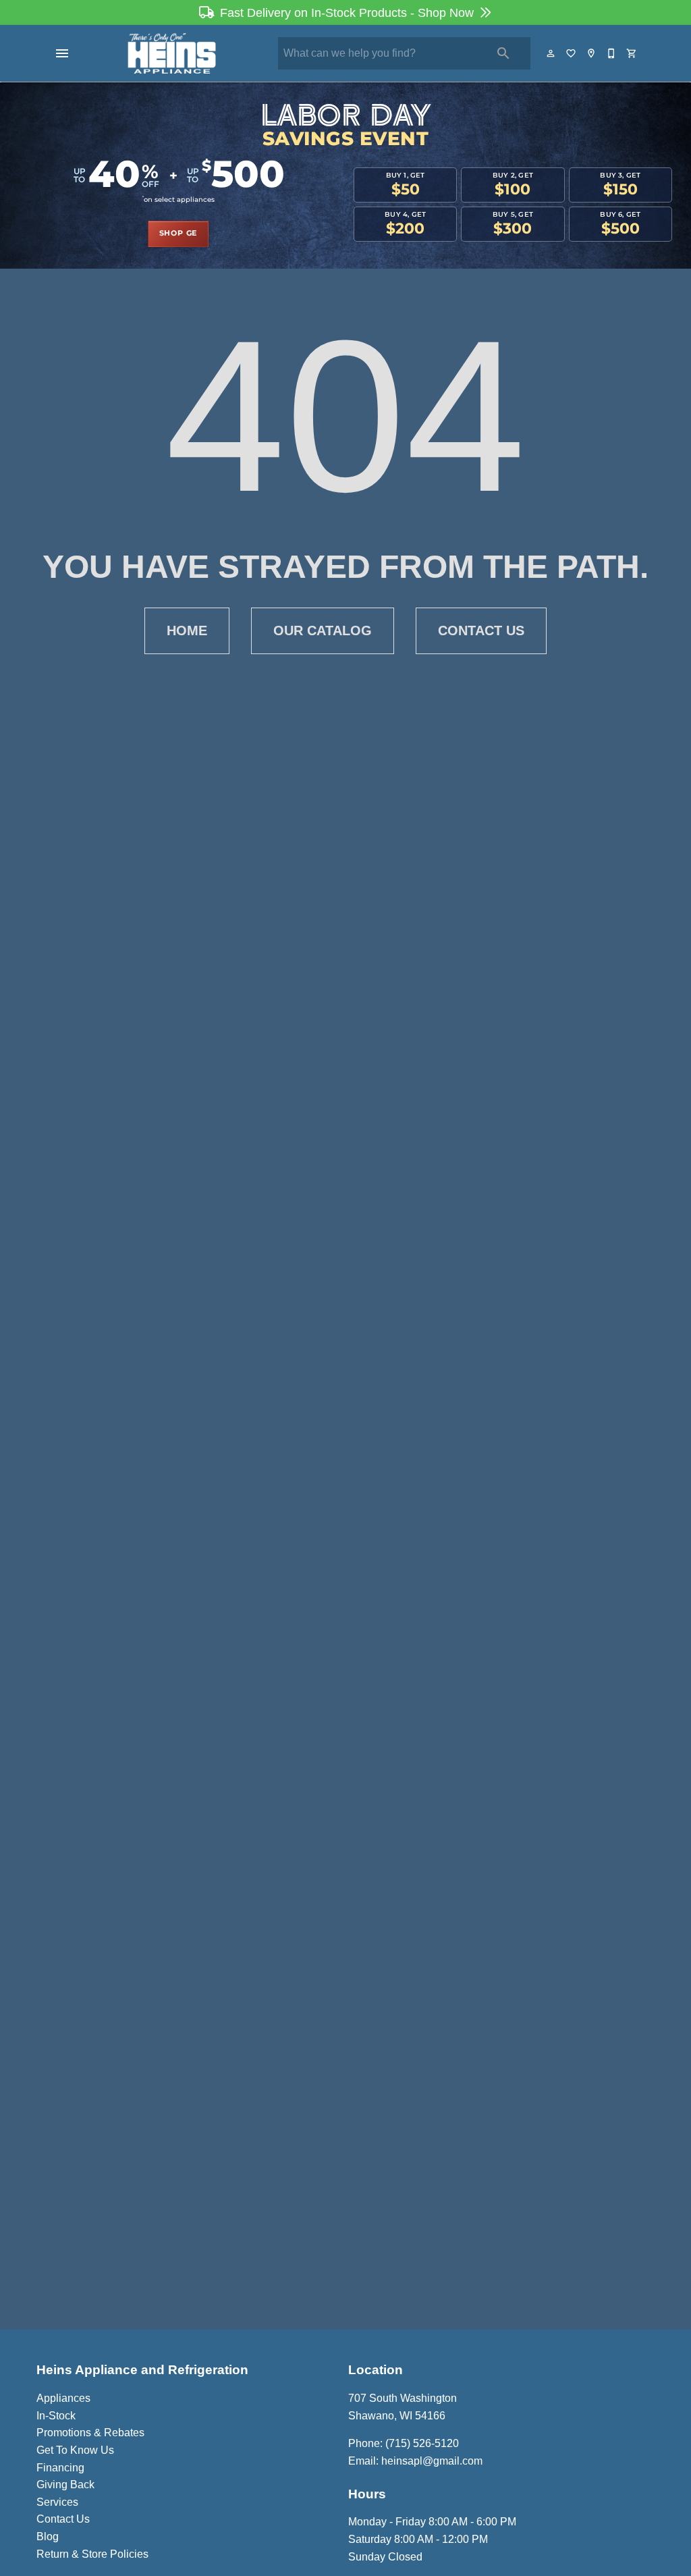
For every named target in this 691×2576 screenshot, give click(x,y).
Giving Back (65, 2485)
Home (187, 630)
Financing (60, 2468)
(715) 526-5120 (422, 2443)
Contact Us (481, 630)
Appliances (63, 2398)
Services (57, 2502)
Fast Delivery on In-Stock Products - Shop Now (347, 13)
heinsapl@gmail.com (432, 2461)
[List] (572, 53)
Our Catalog (323, 630)
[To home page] (172, 53)
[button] (62, 53)
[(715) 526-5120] (612, 53)
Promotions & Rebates (90, 2433)
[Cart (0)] (632, 53)
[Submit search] (503, 53)
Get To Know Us (75, 2450)
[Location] (592, 53)
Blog (48, 2537)
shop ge (178, 234)
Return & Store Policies (92, 2554)
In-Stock (56, 2416)
